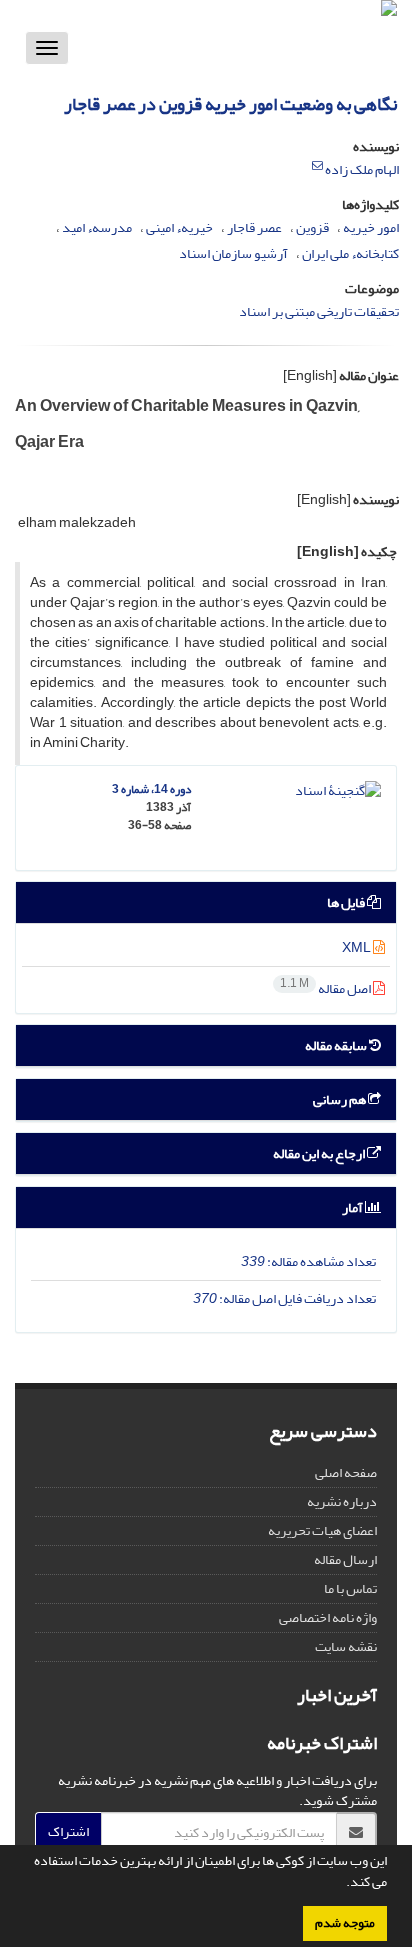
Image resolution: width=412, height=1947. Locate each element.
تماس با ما (350, 1588)
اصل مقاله (326, 988)
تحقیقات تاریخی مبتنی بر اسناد (319, 311)
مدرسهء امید (97, 227)
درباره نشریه (342, 1501)
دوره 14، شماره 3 (151, 789)
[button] (341, 1884)
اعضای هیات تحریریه (322, 1530)
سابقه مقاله (337, 1045)
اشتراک (68, 1831)
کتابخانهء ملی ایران (350, 253)
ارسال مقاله (345, 1559)
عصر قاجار (254, 227)
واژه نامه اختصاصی (328, 1617)
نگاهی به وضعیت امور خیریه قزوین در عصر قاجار (230, 104)
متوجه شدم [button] (345, 1923)
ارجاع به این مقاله (320, 1153)
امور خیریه (371, 227)
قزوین (312, 227)
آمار (353, 1207)
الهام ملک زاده (362, 169)
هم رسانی (340, 1099)
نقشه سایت (346, 1646)
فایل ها (347, 902)
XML (357, 947)
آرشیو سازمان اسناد (233, 253)
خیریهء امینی (179, 227)
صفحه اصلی (346, 1472)
